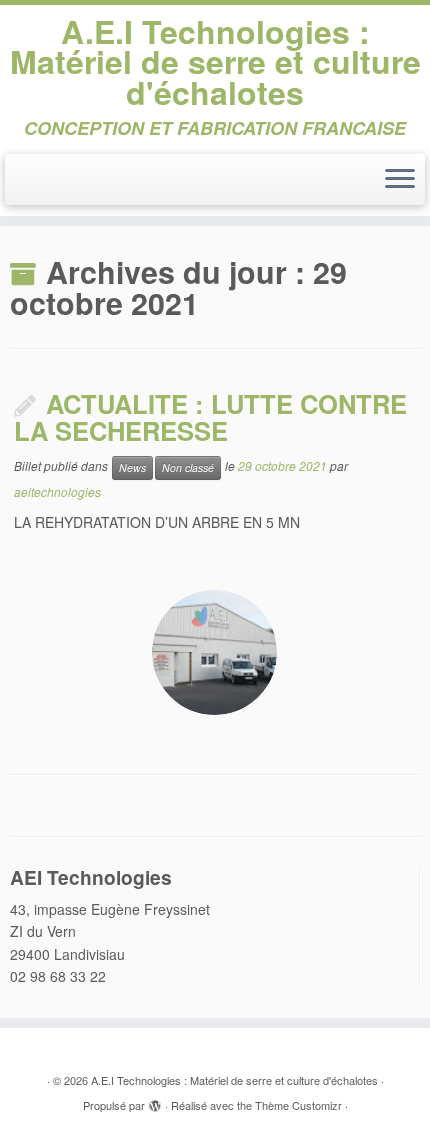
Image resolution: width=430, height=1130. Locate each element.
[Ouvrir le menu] (400, 180)
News (132, 467)
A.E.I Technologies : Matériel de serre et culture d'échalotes (215, 61)
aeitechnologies (57, 491)
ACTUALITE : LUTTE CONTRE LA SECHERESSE (210, 417)
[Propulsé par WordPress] (155, 1101)
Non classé (188, 467)
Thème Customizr (298, 1105)
